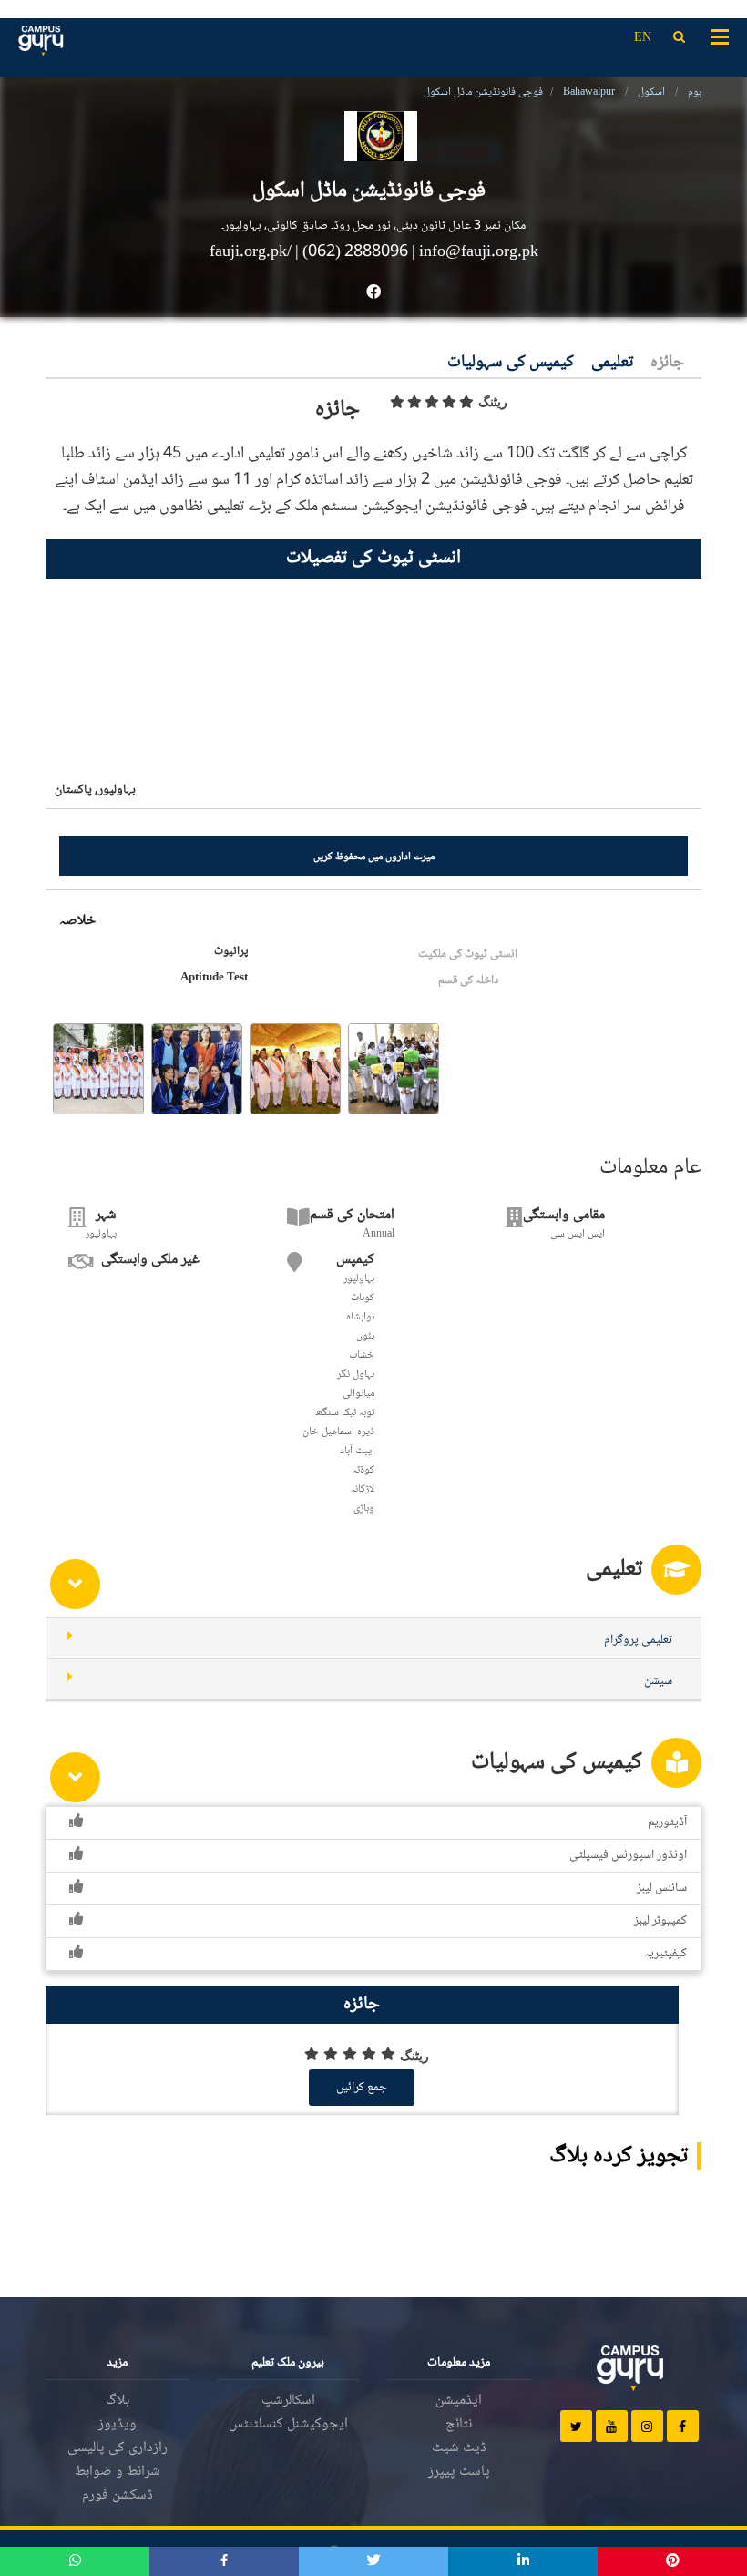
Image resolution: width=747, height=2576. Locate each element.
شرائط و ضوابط (118, 2472)
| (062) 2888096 (352, 252)
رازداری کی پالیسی (118, 2448)
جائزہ (667, 363)
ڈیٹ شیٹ (459, 2448)
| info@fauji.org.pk (475, 252)
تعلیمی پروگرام (638, 1640)
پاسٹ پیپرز (459, 2472)
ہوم (695, 92)
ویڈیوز (118, 2424)
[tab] (373, 1639)
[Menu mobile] (720, 36)
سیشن (658, 1681)
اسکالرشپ (288, 2401)
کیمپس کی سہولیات (511, 363)
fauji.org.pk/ (252, 252)
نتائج (459, 2424)
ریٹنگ (493, 402)
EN (643, 38)
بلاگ (118, 2401)
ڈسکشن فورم (118, 2495)
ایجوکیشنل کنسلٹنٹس (288, 2424)
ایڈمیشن (459, 2401)
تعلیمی (612, 363)
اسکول (651, 92)
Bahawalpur (589, 92)
